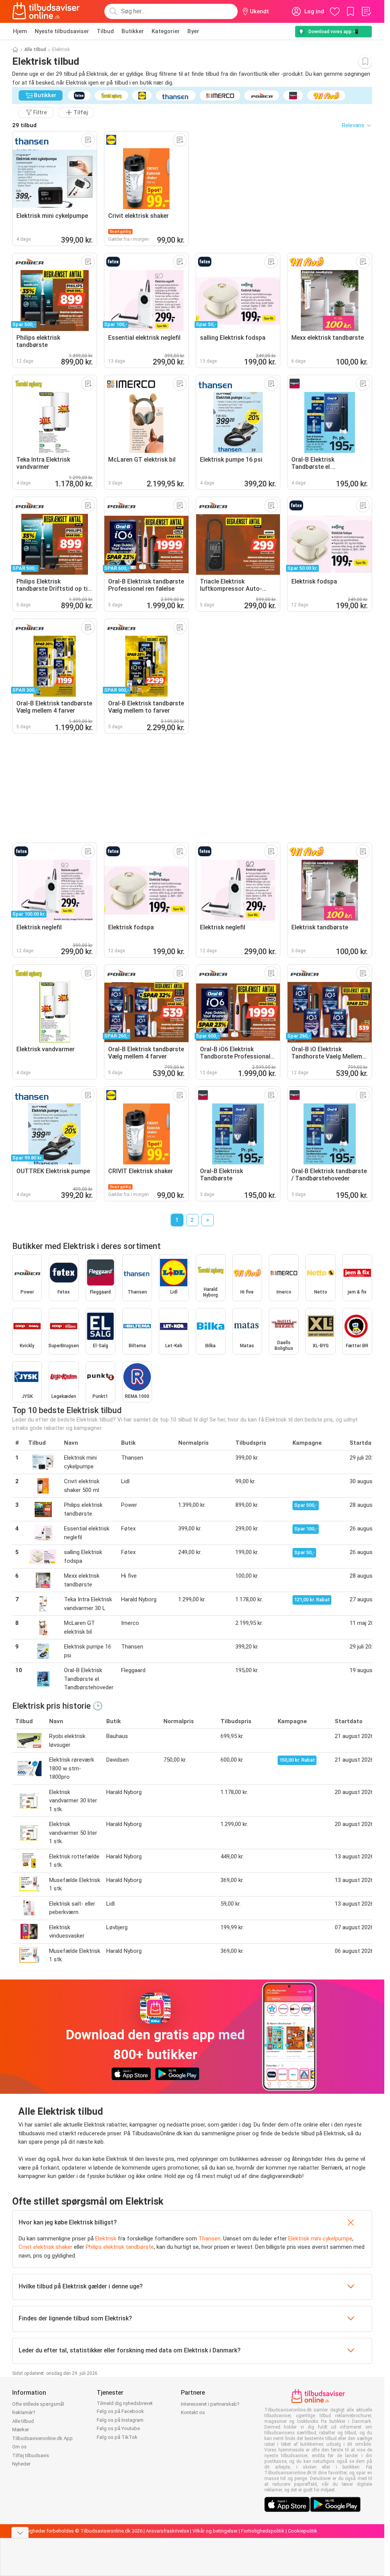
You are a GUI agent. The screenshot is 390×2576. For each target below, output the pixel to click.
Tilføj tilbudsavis (31, 2455)
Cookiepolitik (303, 2531)
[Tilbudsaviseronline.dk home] (46, 11)
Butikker (133, 31)
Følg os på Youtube (118, 2428)
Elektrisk (106, 2239)
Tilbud (105, 31)
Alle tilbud (35, 50)
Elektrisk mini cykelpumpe (320, 2239)
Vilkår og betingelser (215, 2531)
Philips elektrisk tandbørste (120, 2247)
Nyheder (21, 2464)
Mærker (21, 2430)
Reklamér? (24, 2412)
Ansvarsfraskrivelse (167, 2531)
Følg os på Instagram (120, 2420)
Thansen (209, 2239)
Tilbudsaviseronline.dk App (42, 2438)
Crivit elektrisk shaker (46, 2247)
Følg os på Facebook (120, 2411)
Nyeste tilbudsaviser (62, 31)
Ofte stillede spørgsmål (38, 2404)
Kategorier (166, 31)
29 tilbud (24, 125)
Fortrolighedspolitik (263, 2531)
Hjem (20, 31)
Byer (193, 31)
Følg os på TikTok (117, 2437)
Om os (19, 2447)
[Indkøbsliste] (366, 11)
